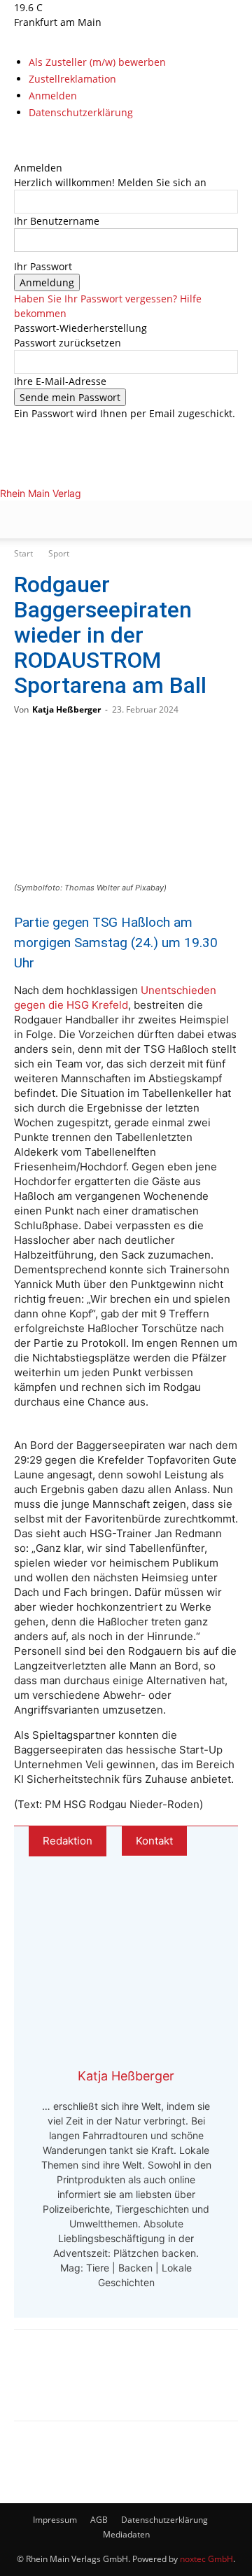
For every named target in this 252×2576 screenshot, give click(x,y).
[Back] (18, 153)
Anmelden (53, 96)
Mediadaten (126, 2534)
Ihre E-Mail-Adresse (60, 381)
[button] (24, 519)
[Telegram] (127, 2385)
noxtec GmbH (206, 2559)
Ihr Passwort (43, 266)
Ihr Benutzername (57, 221)
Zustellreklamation (72, 79)
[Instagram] (30, 138)
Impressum (55, 2520)
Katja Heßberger (66, 709)
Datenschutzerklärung (81, 112)
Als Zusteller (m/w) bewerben (97, 62)
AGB (99, 2520)
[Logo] (104, 586)
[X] (39, 138)
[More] (174, 2385)
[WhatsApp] (81, 2385)
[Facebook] (19, 138)
